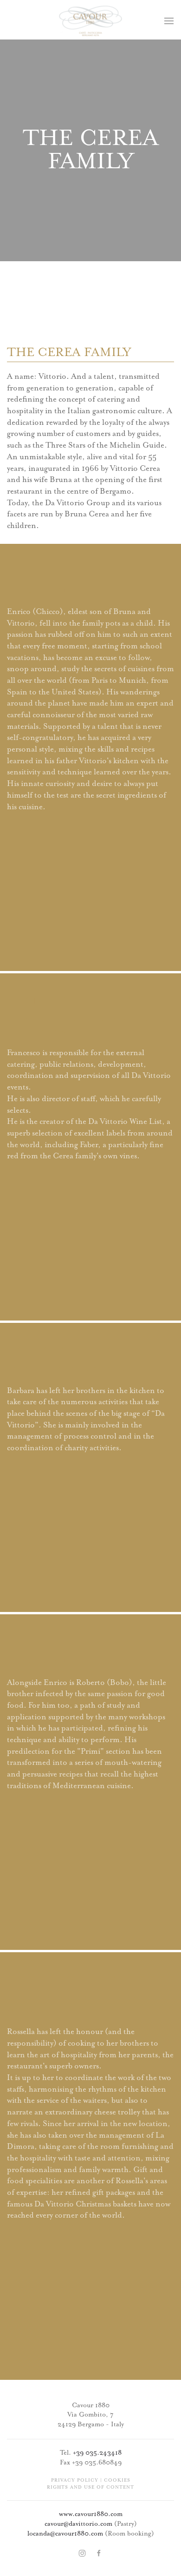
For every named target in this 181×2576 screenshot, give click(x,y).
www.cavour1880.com (91, 2514)
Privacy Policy (75, 2480)
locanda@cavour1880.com (65, 2534)
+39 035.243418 (97, 2453)
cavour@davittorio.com (78, 2524)
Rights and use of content (90, 2487)
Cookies (117, 2480)
